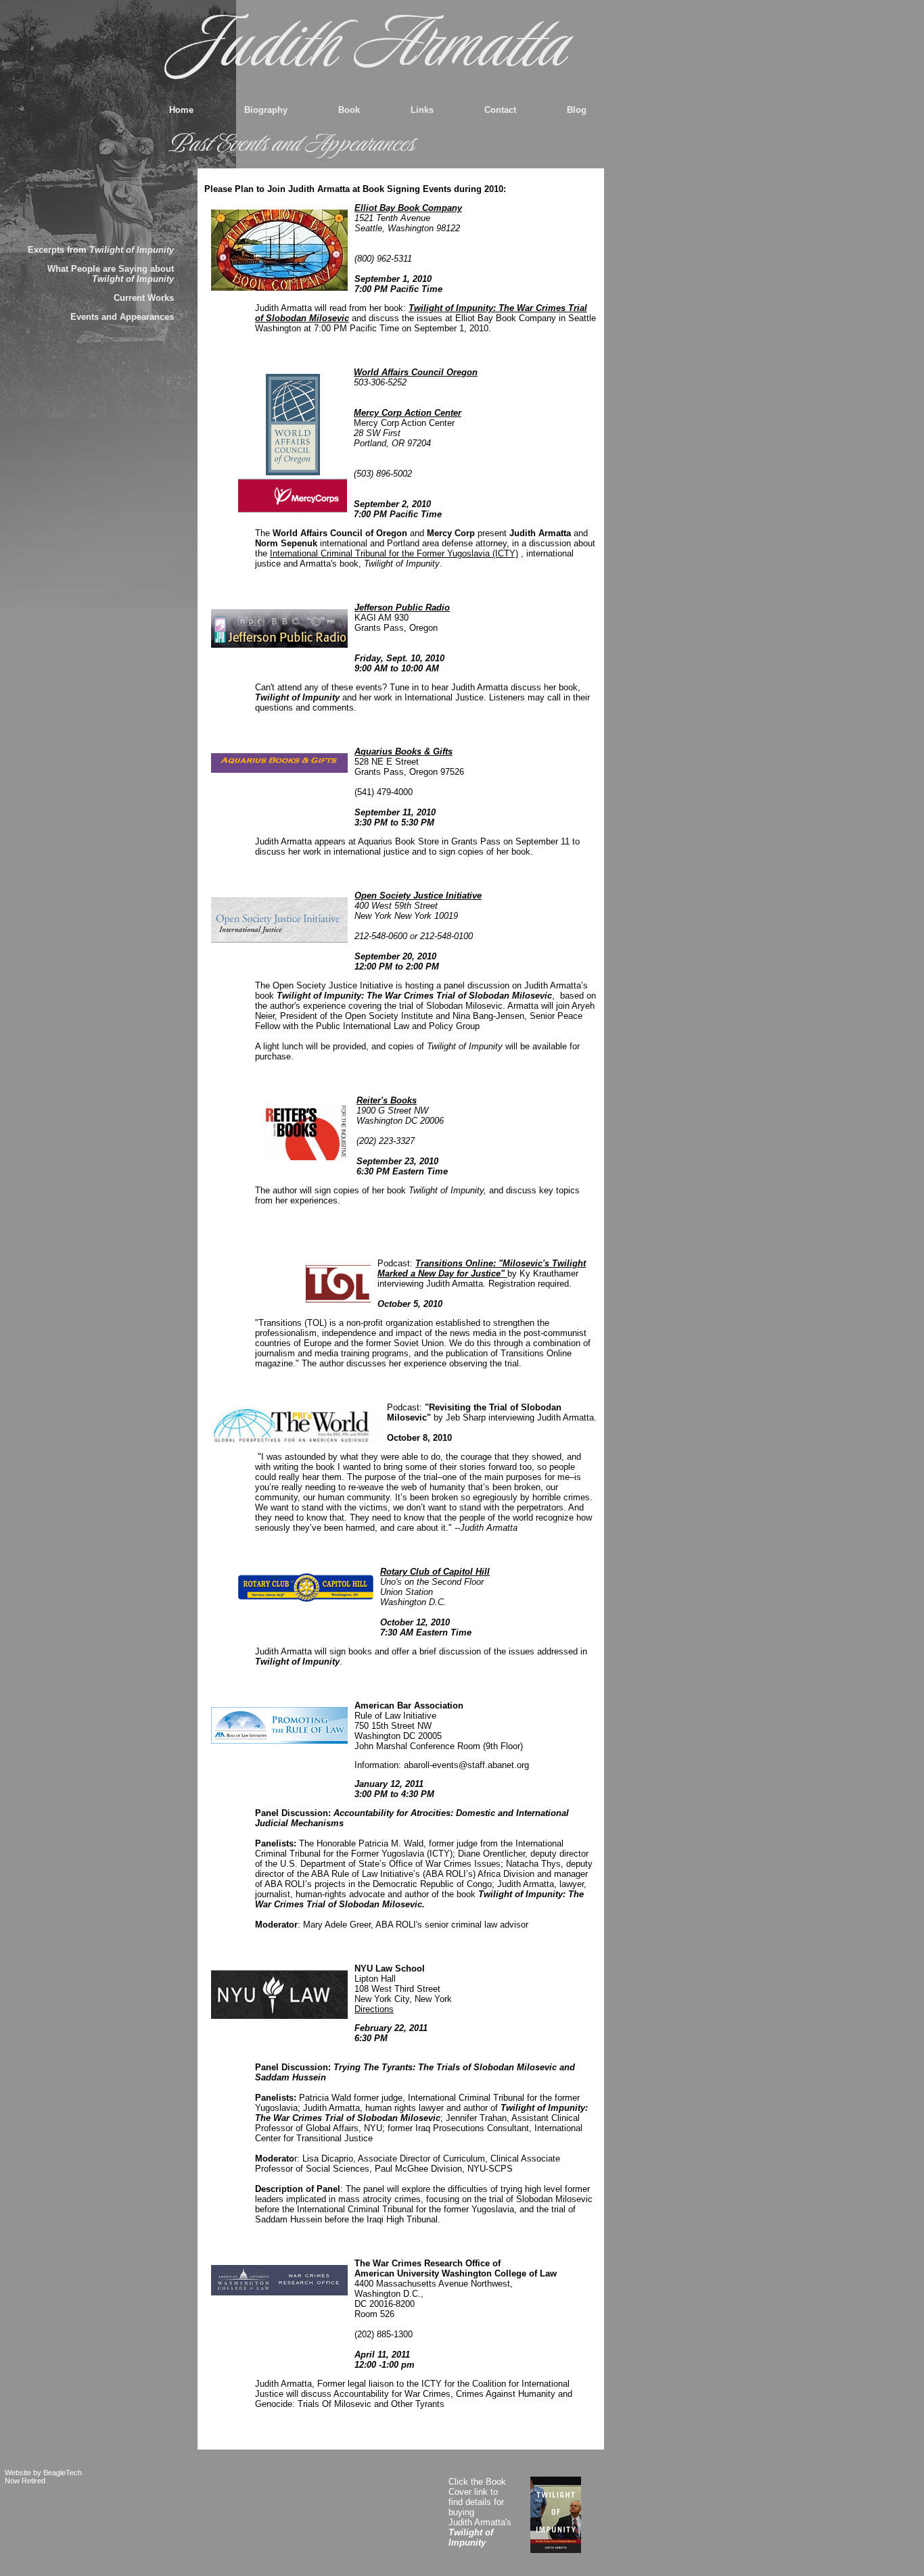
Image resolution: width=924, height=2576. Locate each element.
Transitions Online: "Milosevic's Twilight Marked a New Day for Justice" (482, 1268)
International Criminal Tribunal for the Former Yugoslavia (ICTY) (394, 553)
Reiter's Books (387, 1100)
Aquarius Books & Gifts (403, 752)
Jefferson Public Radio (402, 607)
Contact (500, 110)
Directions (374, 2009)
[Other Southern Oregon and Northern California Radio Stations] (279, 628)
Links (422, 110)
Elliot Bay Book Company (408, 208)
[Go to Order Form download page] (564, 2515)
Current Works (144, 298)
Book (349, 110)
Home (181, 110)
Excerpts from (101, 250)
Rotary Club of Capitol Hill (435, 1572)
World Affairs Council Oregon (416, 372)
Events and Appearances (122, 317)
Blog (577, 110)
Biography (266, 110)
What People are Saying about (111, 274)
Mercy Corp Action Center (408, 413)
